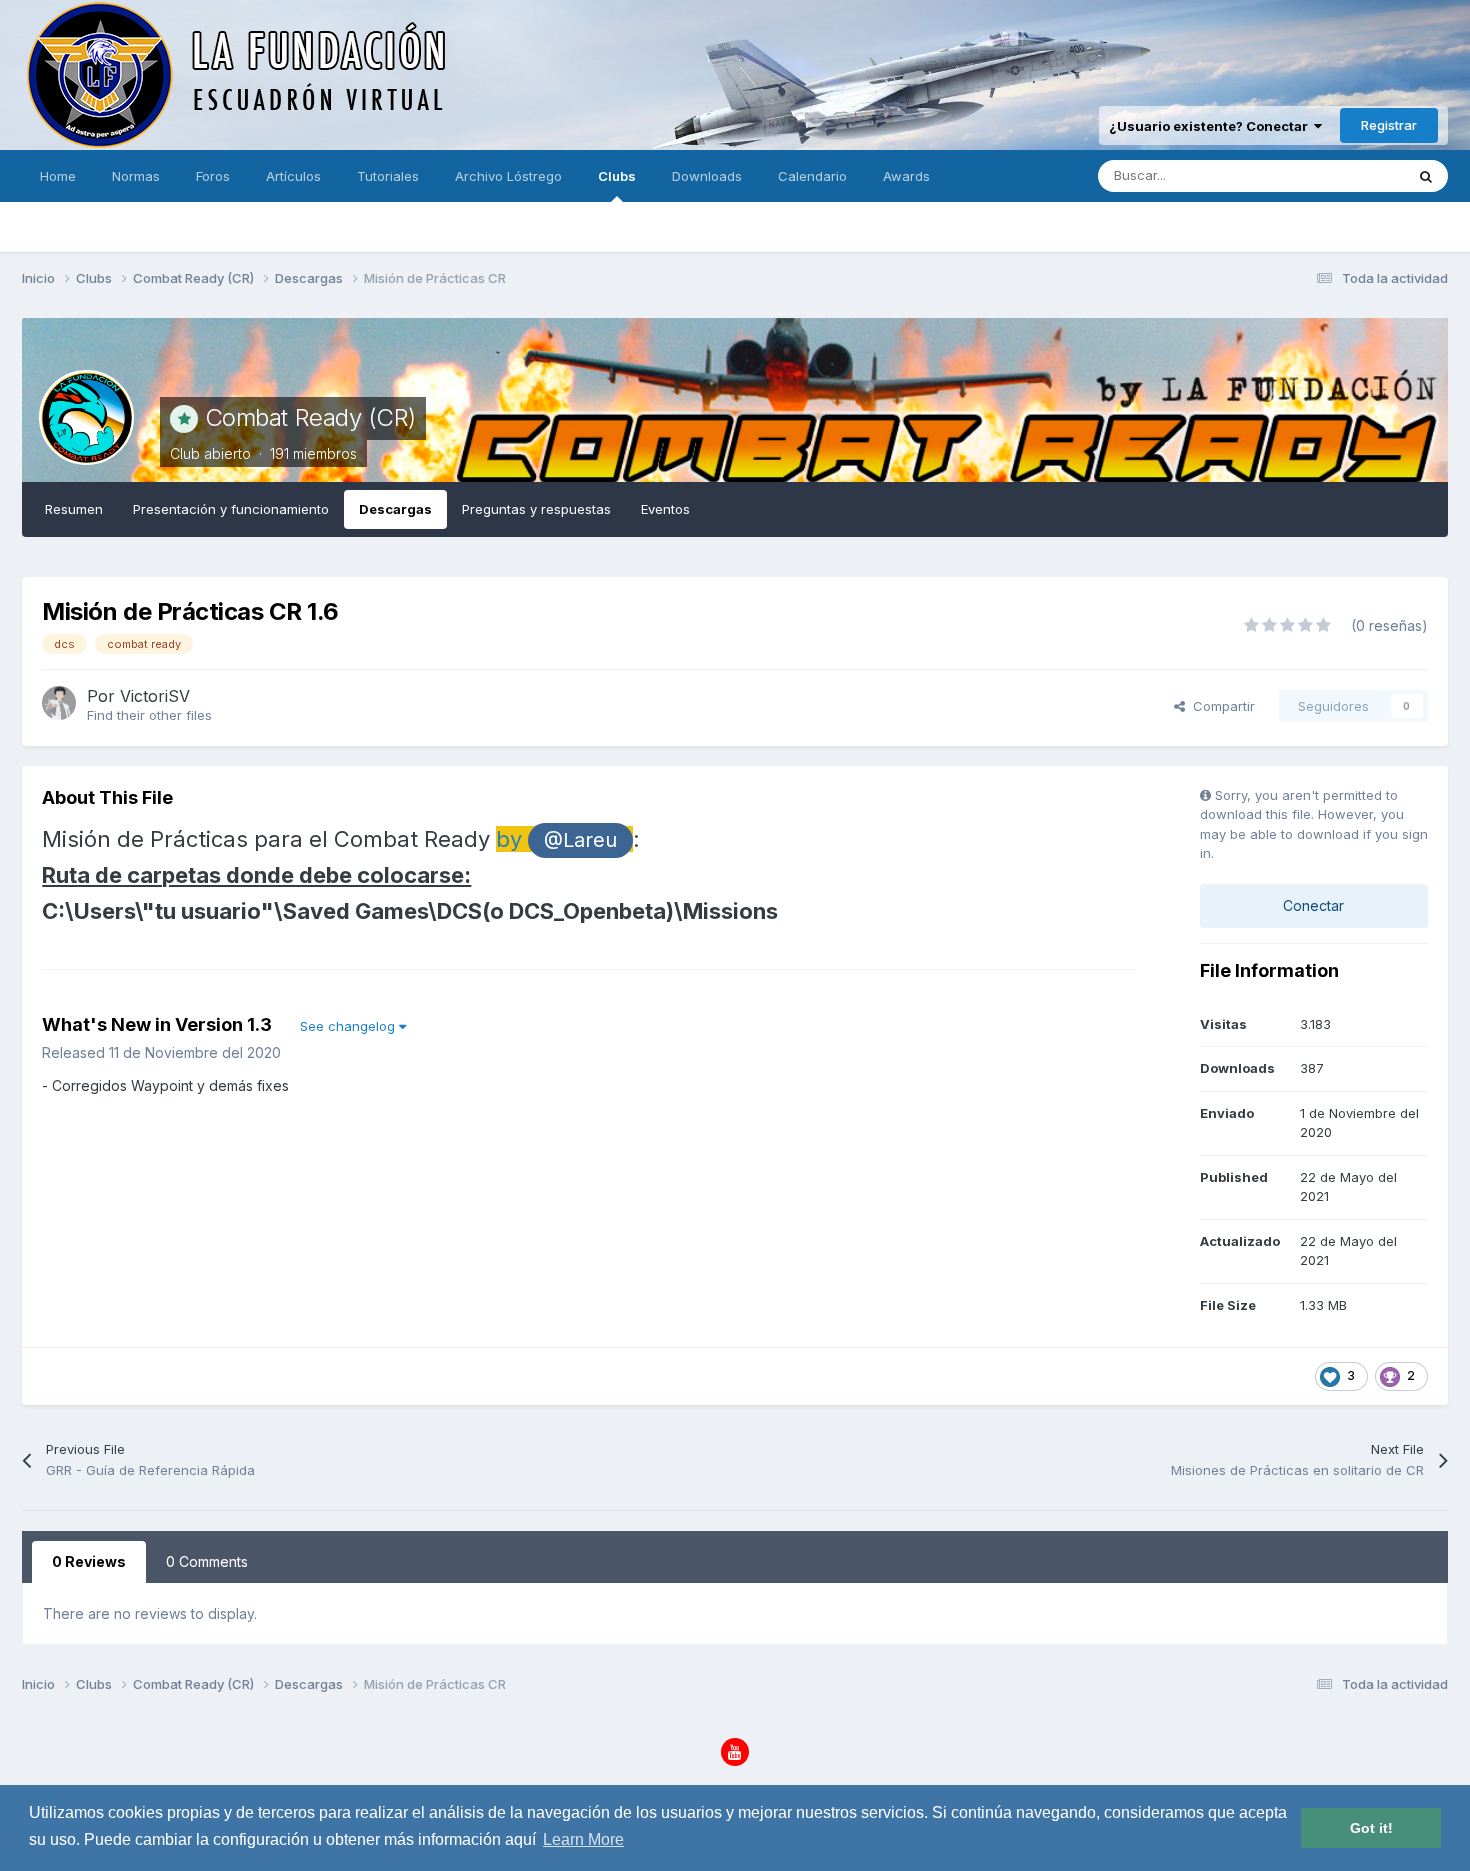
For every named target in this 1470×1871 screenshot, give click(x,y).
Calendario (812, 176)
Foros (213, 176)
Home (58, 176)
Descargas (395, 509)
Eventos (665, 509)
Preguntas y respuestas (536, 509)
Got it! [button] (1371, 1828)
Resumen (74, 509)
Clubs (617, 176)
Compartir (1220, 706)
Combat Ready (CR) (310, 417)
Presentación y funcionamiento (231, 509)
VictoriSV (155, 696)
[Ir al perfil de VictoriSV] (59, 703)
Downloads (707, 176)
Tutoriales (388, 176)
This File (1351, 175)
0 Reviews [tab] (89, 1561)
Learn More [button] (583, 1839)
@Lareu (580, 840)
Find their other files (149, 715)
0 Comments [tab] (207, 1561)
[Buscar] (1426, 176)
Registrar (1389, 125)
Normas (136, 176)
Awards (906, 176)
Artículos (293, 176)
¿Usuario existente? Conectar (1211, 126)
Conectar (1313, 905)
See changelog (349, 1026)
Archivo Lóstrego (508, 176)
